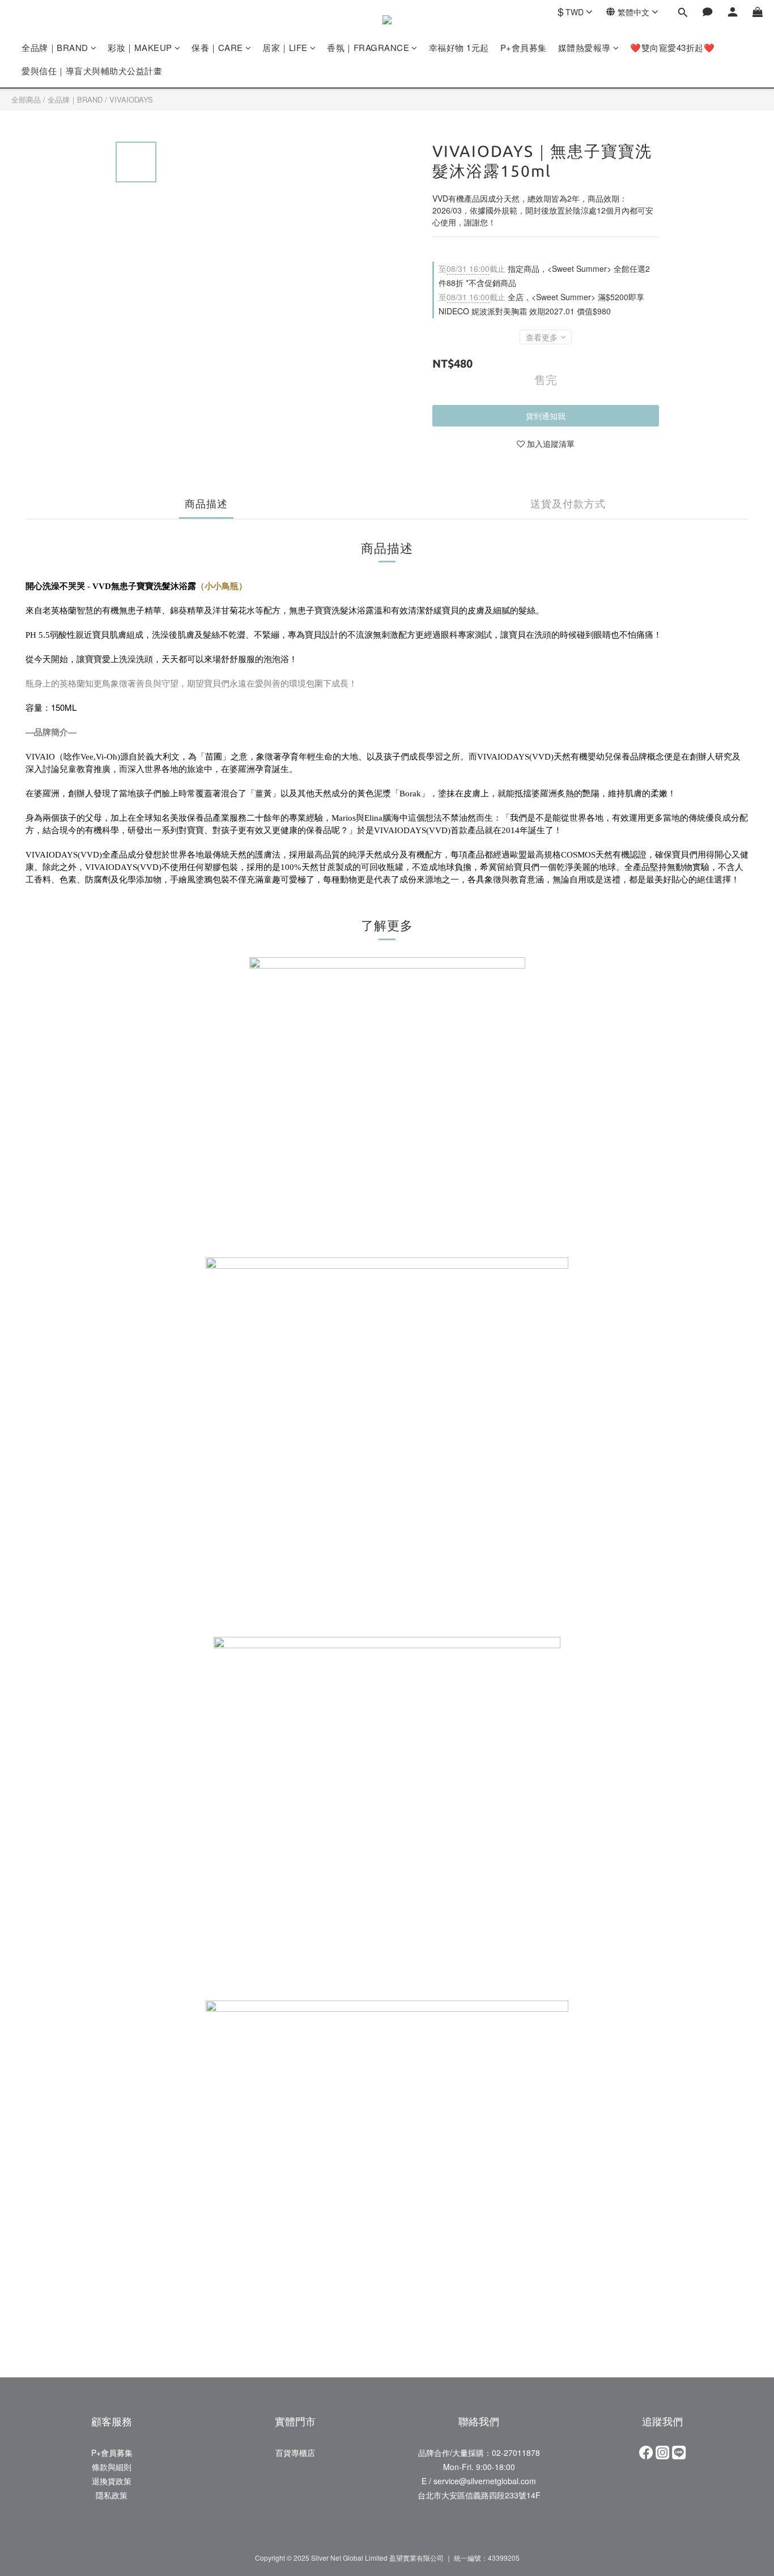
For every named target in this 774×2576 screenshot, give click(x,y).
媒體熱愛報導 (584, 47)
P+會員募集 (524, 47)
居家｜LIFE (285, 47)
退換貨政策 (112, 2481)
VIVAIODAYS (131, 99)
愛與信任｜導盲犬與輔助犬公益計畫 (92, 71)
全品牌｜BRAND (55, 47)
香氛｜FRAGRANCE (368, 47)
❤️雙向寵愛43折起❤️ (672, 47)
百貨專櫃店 (295, 2453)
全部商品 (26, 99)
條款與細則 (112, 2467)
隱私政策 (112, 2495)
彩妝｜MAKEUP (140, 47)
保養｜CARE (217, 47)
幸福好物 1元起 (459, 47)
